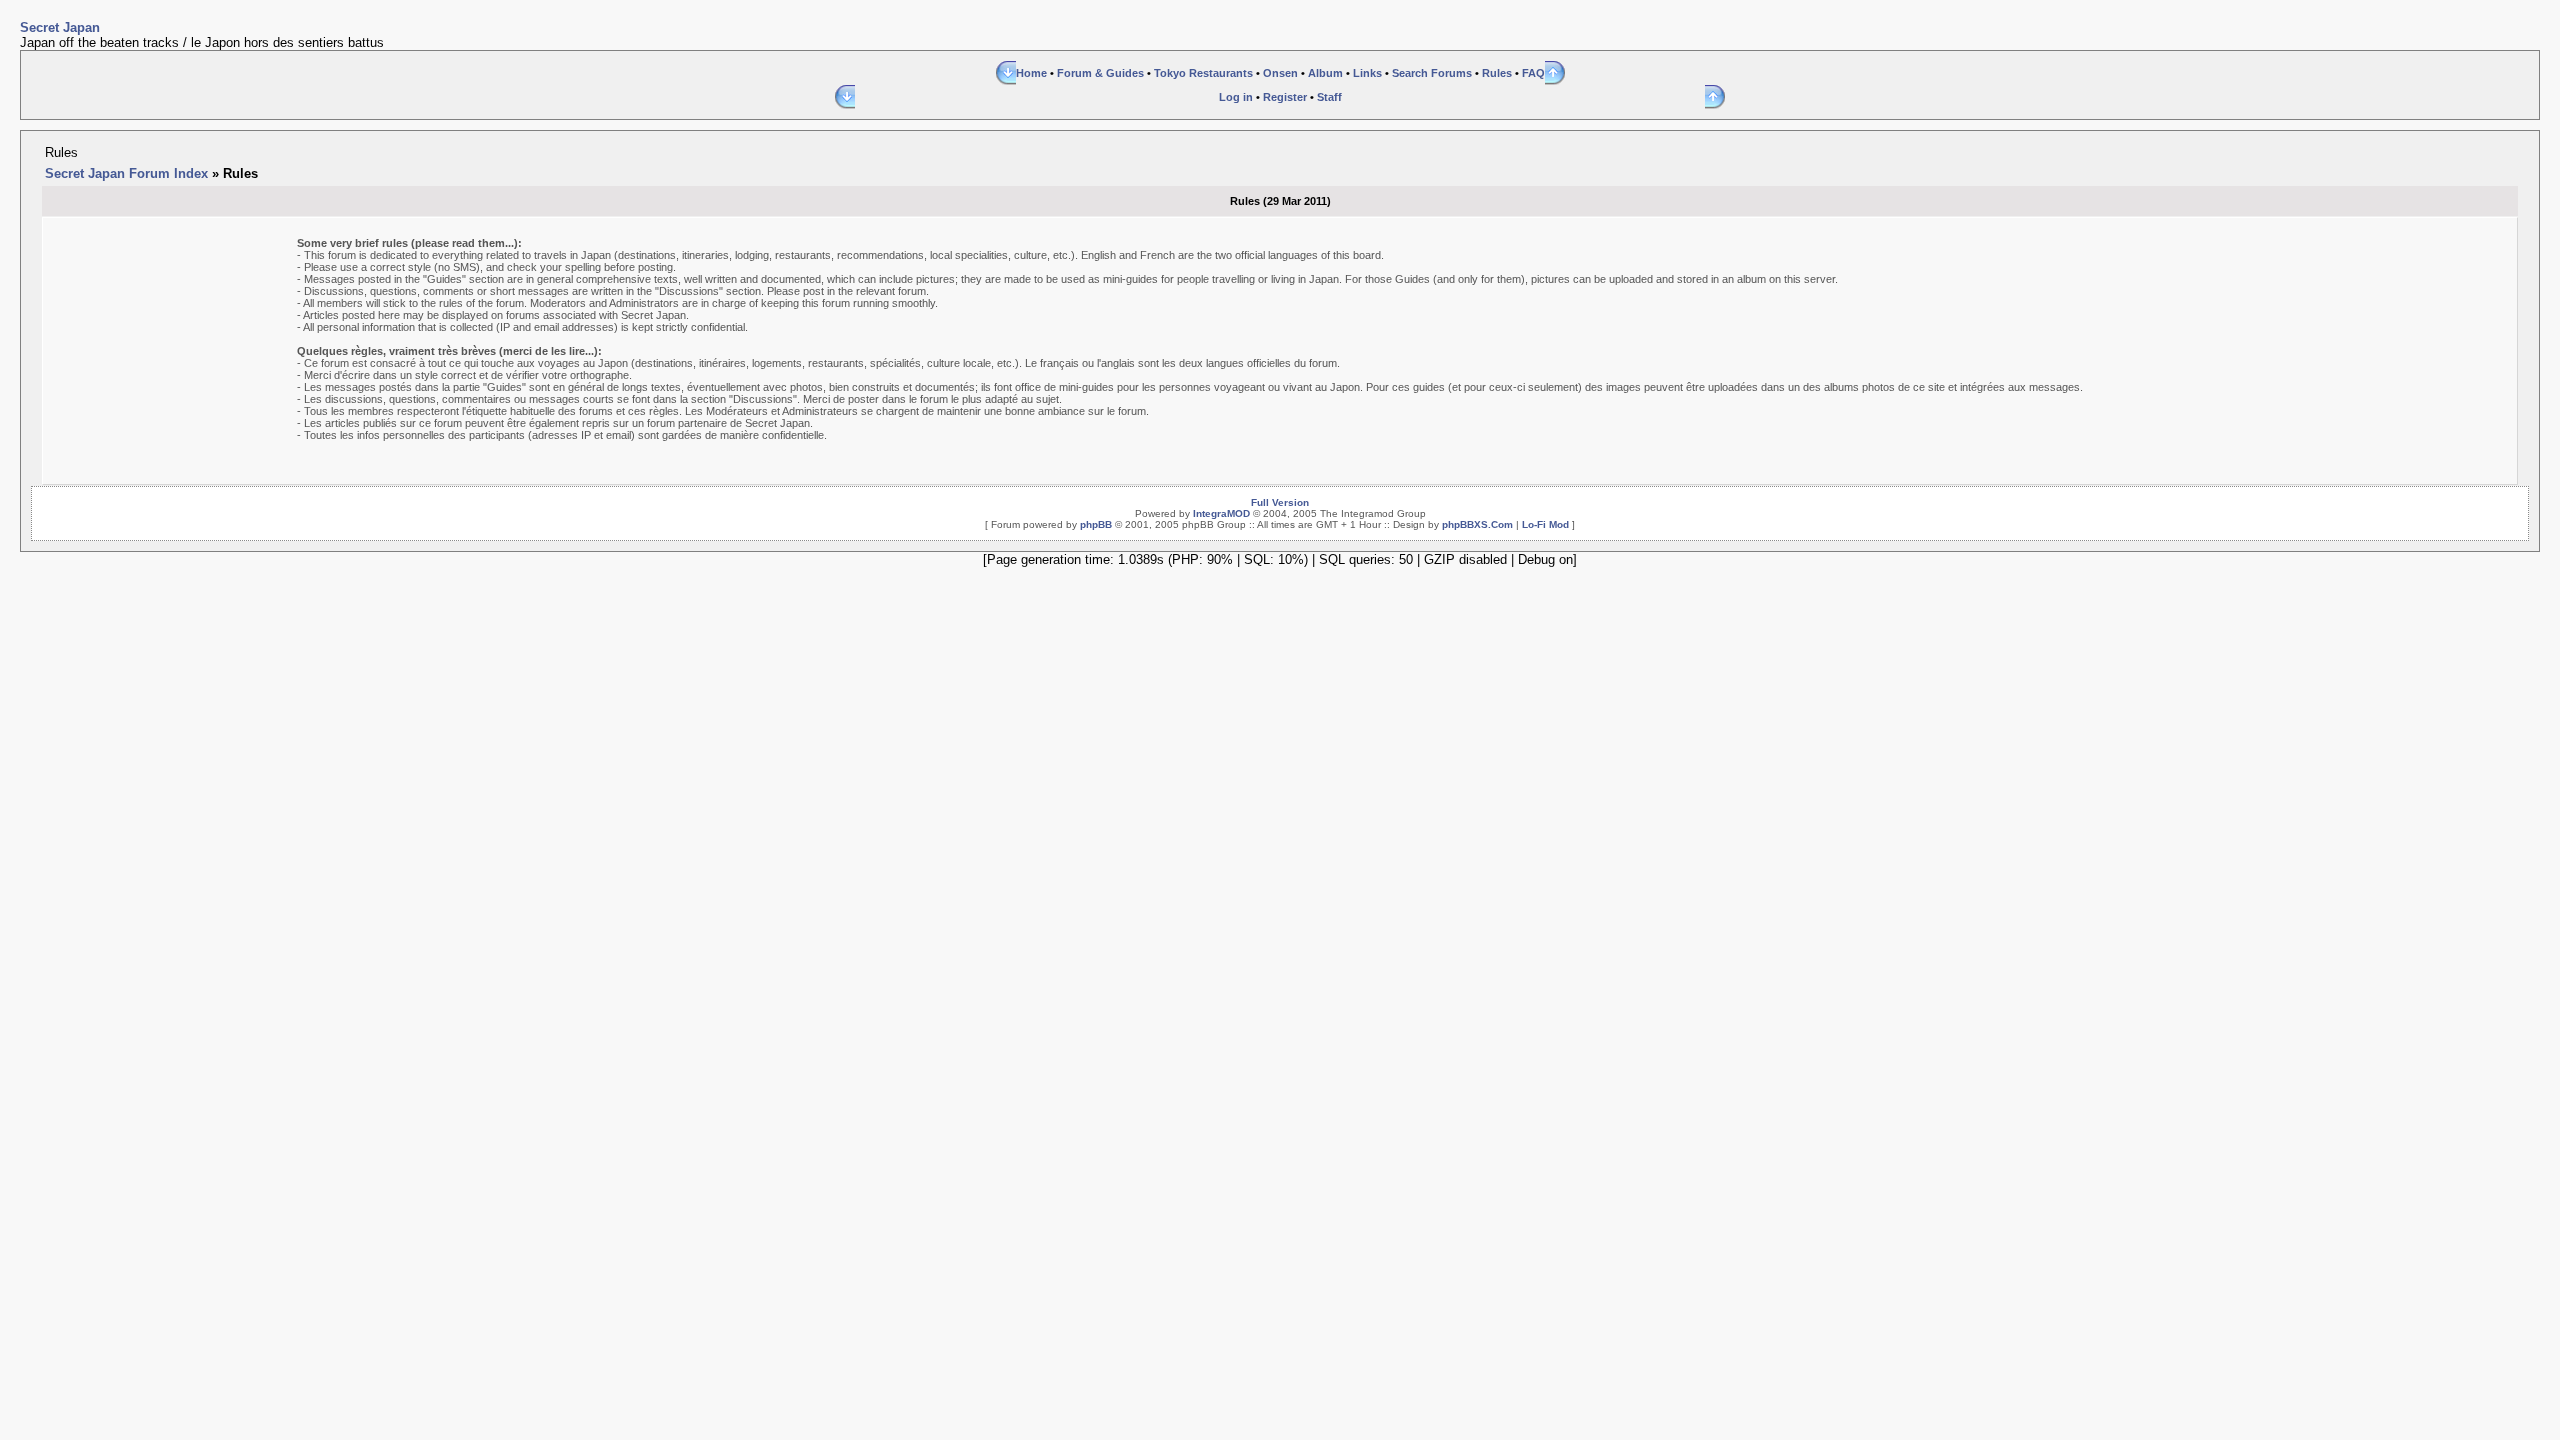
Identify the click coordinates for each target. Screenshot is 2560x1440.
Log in (1236, 97)
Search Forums (1432, 73)
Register (1285, 97)
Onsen (1280, 73)
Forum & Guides (1100, 73)
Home (1031, 73)
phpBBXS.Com (1477, 524)
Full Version (1280, 502)
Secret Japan (60, 27)
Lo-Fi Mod (1545, 524)
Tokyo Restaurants (1203, 73)
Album (1325, 73)
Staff (1329, 97)
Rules (1497, 73)
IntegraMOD (1221, 513)
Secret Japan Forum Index (126, 173)
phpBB (1096, 524)
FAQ (1533, 73)
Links (1367, 73)
